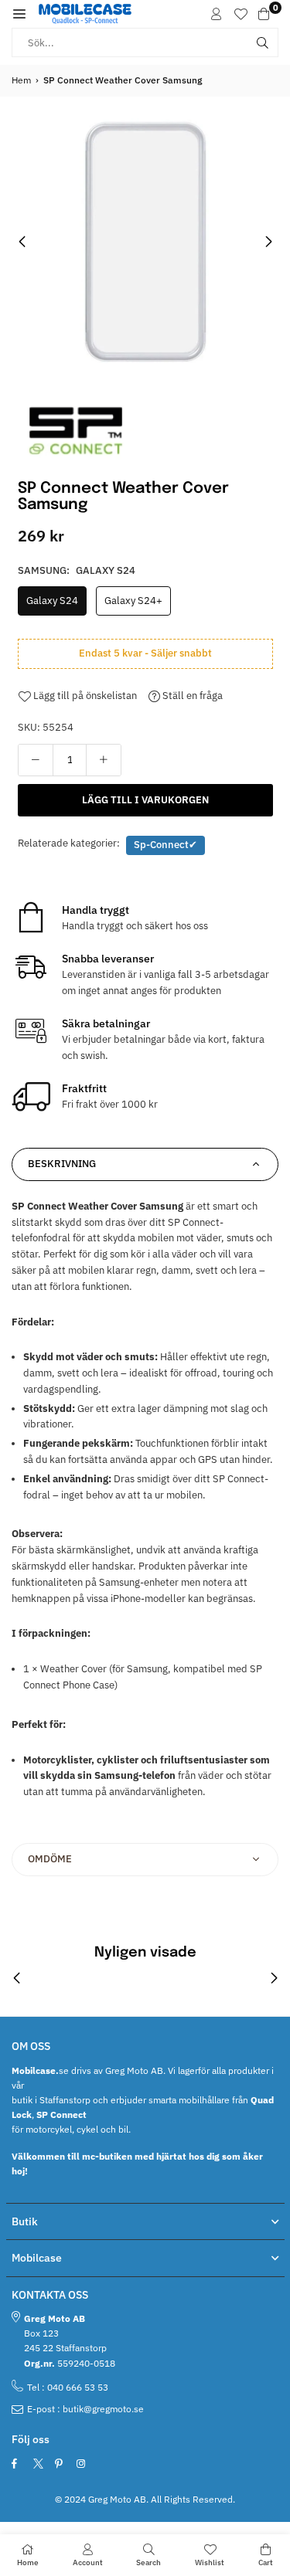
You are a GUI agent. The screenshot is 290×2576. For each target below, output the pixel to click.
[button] (19, 14)
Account (88, 2562)
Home (28, 2562)
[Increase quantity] (104, 760)
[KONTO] (217, 14)
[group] (145, 241)
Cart (266, 2562)
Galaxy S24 (52, 601)
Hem (21, 80)
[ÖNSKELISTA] (241, 14)
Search (148, 2562)
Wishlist (210, 2562)
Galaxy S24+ (133, 601)
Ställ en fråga (191, 696)
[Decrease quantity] (36, 760)
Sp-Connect (165, 845)
